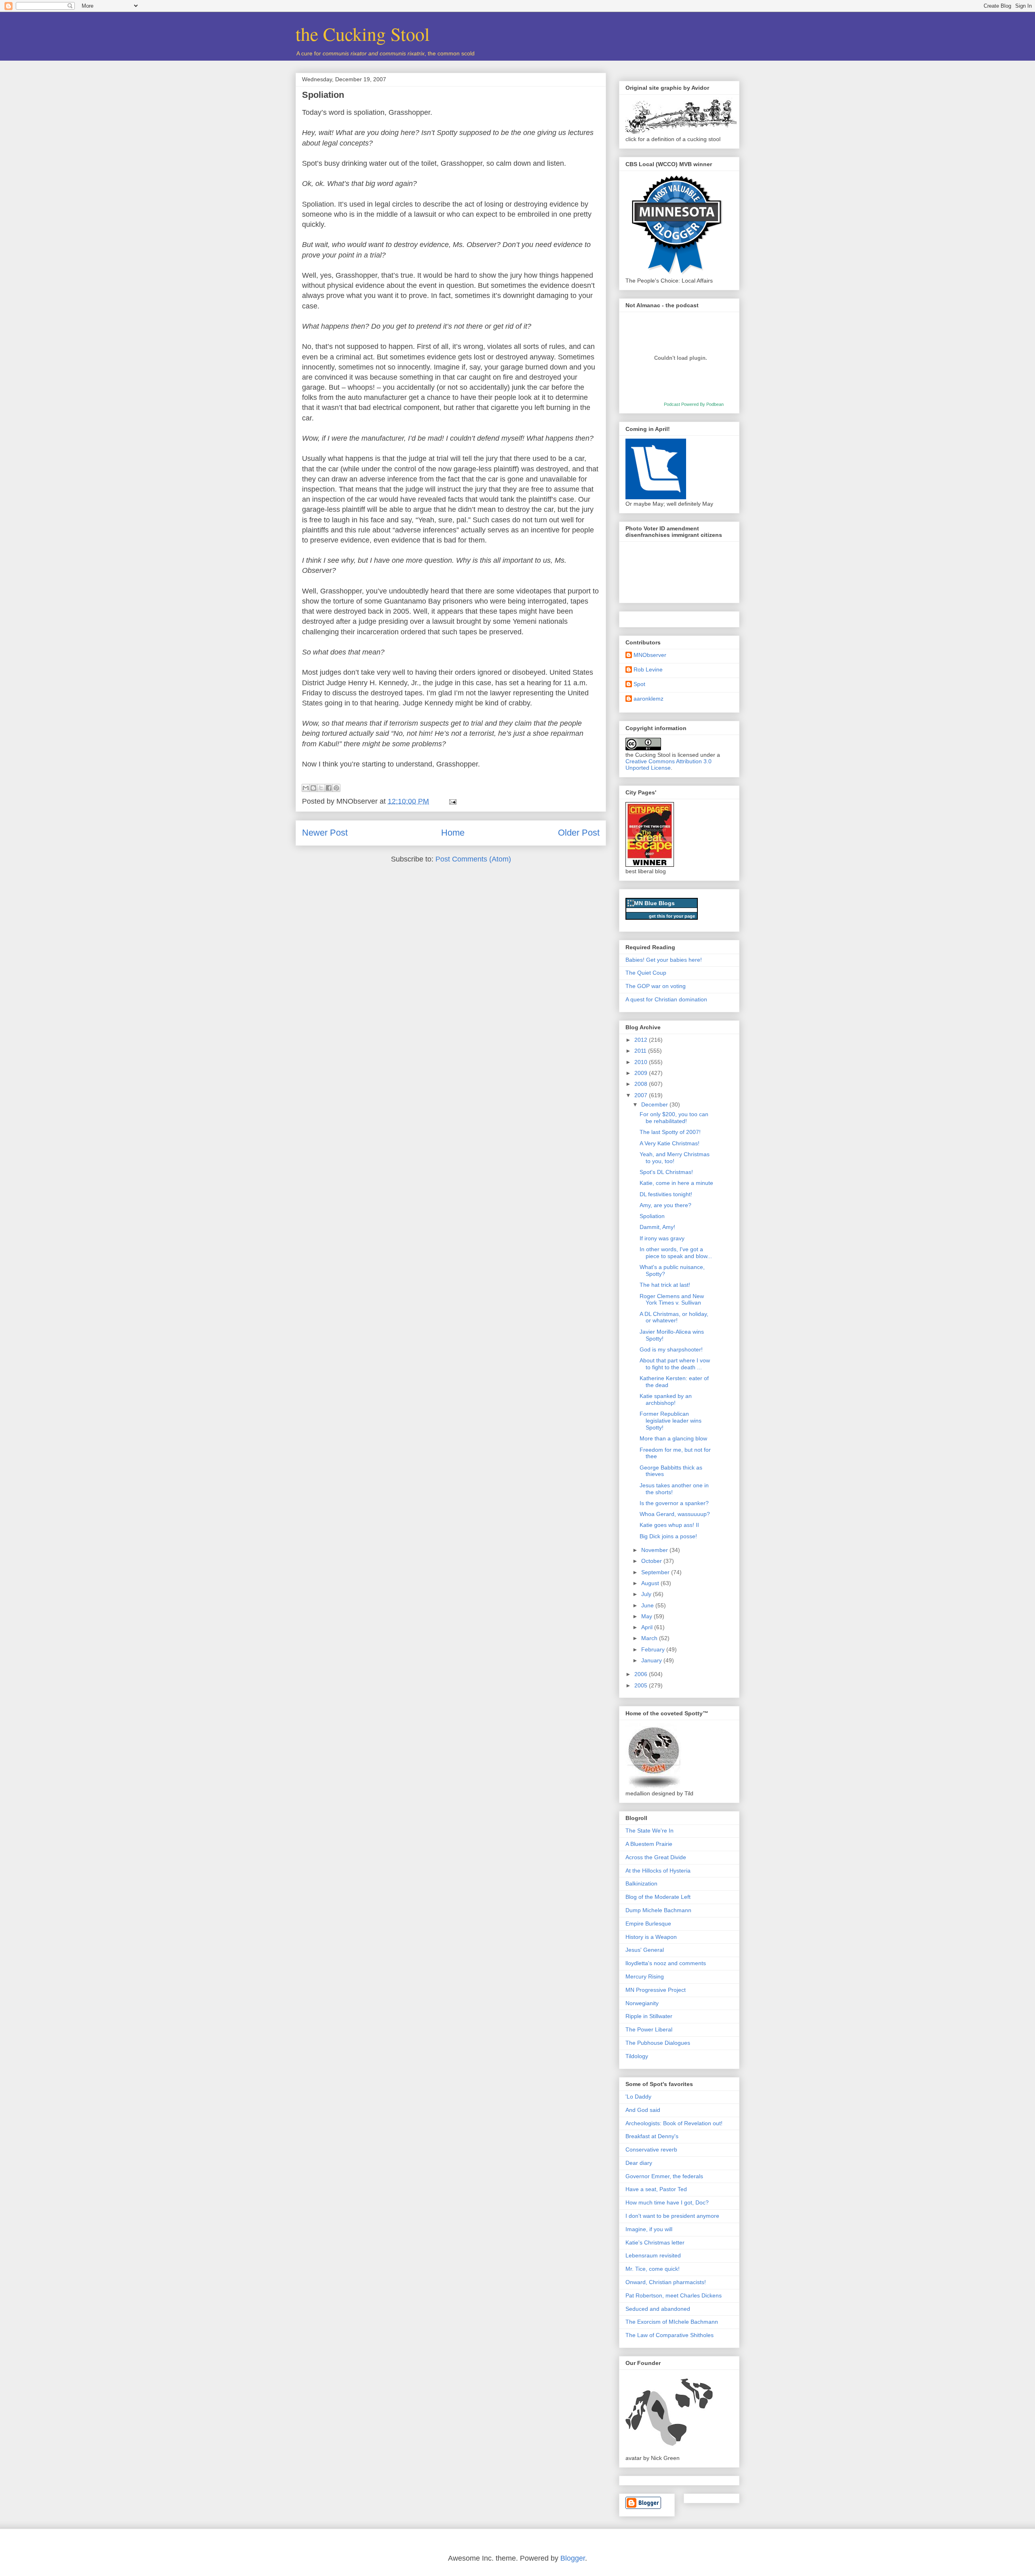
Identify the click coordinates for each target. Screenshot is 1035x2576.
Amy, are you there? (665, 1205)
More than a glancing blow (673, 1438)
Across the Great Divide (656, 1857)
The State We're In (650, 1831)
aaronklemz (648, 699)
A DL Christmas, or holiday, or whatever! (674, 1317)
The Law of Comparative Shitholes (670, 2335)
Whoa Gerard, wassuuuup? (675, 1514)
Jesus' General (645, 1950)
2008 (642, 1084)
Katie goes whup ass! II (669, 1525)
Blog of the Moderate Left (658, 1897)
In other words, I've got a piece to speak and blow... (676, 1253)
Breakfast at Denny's (652, 2136)
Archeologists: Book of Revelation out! (674, 2123)
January (652, 1660)
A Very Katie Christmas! (670, 1143)
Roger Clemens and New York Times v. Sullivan (672, 1300)
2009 (642, 1073)
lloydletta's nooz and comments (666, 1963)
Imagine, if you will (649, 2229)
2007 (642, 1095)
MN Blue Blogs (654, 903)
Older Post (579, 833)
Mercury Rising (645, 1976)
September (656, 1572)
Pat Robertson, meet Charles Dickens (674, 2295)
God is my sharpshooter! (671, 1349)
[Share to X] (321, 788)
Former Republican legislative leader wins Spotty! (671, 1421)
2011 (641, 1051)
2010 (642, 1062)
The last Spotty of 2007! (670, 1132)
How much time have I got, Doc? (667, 2202)
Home (453, 833)
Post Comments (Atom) (473, 859)
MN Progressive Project (656, 1990)
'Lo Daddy (638, 2097)
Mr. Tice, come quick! (653, 2269)
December (655, 1104)
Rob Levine (648, 669)
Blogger (573, 2558)
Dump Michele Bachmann (658, 1910)
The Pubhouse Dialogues (658, 2043)
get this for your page (672, 916)
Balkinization (641, 1883)
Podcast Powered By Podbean (694, 404)
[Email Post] (451, 801)
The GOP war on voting (656, 986)
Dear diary (639, 2163)
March (650, 1638)
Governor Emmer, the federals (664, 2176)
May (647, 1616)
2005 (642, 1685)
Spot (639, 684)
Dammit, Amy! (657, 1227)
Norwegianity (642, 2003)
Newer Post (325, 833)
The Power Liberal (649, 2029)
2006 (642, 1674)
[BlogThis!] (313, 788)
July (647, 1594)
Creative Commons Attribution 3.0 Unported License (669, 764)
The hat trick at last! (665, 1285)
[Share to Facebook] (329, 788)
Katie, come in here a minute (676, 1183)
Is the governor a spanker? (674, 1503)
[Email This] (306, 788)
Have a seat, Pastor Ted (656, 2189)
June (648, 1605)
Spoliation (323, 95)
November (655, 1550)
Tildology (637, 2056)
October (652, 1561)
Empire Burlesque (648, 1924)
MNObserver (650, 655)
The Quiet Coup (646, 973)
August (651, 1583)
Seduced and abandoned (658, 2309)
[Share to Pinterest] (336, 788)
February (654, 1649)
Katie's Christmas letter (655, 2242)
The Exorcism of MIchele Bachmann (672, 2322)
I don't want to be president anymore (672, 2216)
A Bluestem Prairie (649, 1844)
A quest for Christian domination (666, 999)
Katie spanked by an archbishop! (666, 1399)
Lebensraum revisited (653, 2255)
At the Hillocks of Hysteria (658, 1871)
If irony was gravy (662, 1238)
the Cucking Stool (363, 34)
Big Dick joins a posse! (668, 1536)
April (648, 1627)
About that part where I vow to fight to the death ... (675, 1364)
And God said (643, 2110)
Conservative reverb (651, 2149)
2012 (642, 1040)
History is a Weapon (651, 1937)
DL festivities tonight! (666, 1194)
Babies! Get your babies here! (664, 960)
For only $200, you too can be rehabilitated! (674, 1118)
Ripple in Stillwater (649, 2016)
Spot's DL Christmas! (666, 1172)
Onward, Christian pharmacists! (666, 2282)
